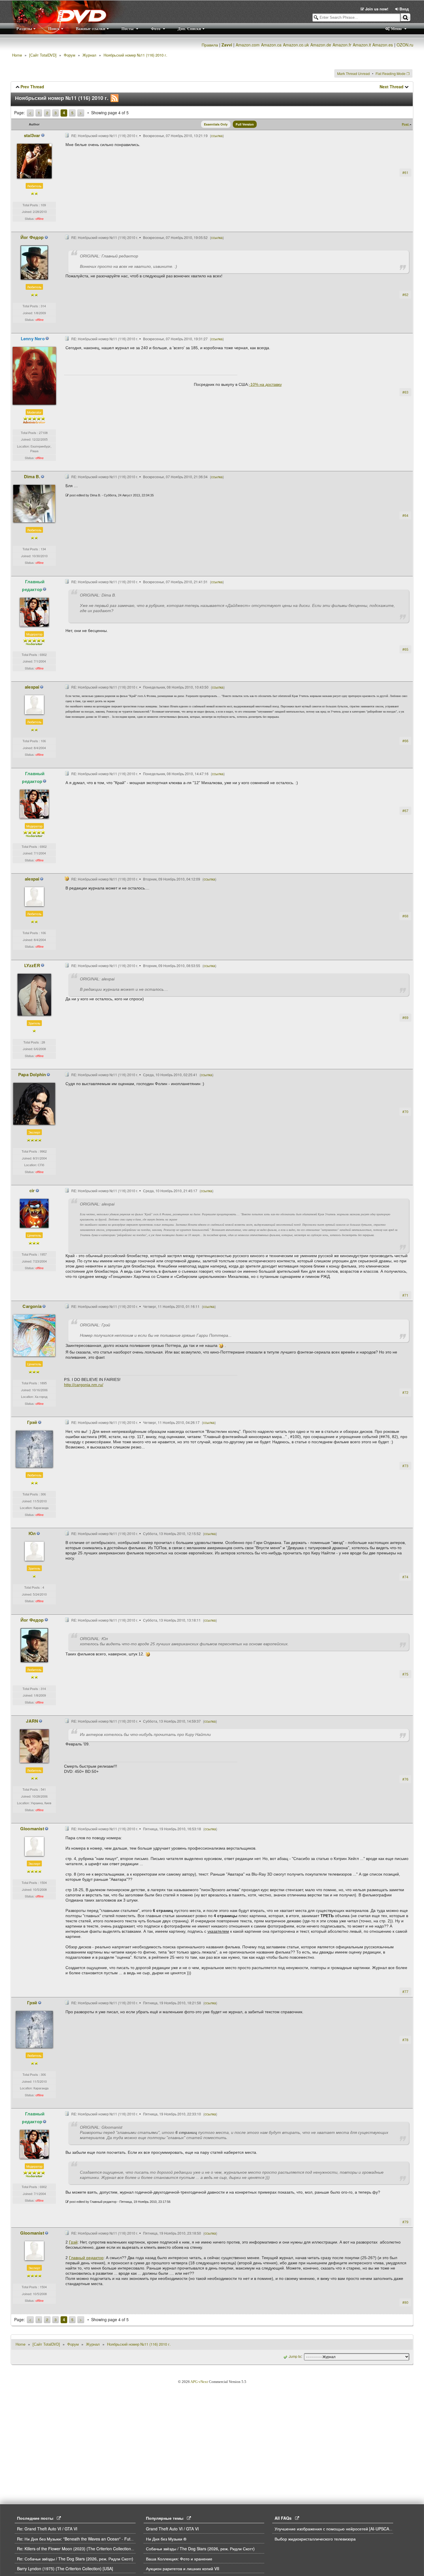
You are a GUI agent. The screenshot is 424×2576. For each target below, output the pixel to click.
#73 (405, 1466)
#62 (405, 295)
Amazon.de (321, 45)
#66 (405, 741)
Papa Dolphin (32, 1074)
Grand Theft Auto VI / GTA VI (172, 2529)
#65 (405, 649)
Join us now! (377, 9)
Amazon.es (383, 45)
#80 (405, 2302)
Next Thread (392, 87)
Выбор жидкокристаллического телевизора (315, 2539)
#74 (405, 1577)
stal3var (32, 135)
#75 (405, 1674)
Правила (210, 45)
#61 (405, 172)
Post (406, 124)
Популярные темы (166, 2518)
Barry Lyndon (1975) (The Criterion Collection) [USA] (65, 2568)
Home (17, 55)
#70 (405, 1112)
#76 (405, 1779)
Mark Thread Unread (353, 73)
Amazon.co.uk (296, 45)
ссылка (217, 135)
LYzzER (32, 965)
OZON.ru (405, 45)
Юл (32, 1533)
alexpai (32, 687)
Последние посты (37, 2518)
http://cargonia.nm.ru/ (84, 1385)
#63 (405, 392)
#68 (405, 916)
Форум (70, 55)
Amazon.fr (342, 45)
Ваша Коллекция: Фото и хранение (179, 2559)
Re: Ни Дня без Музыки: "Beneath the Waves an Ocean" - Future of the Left (87, 2539)
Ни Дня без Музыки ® (166, 2539)
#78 (405, 2040)
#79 (405, 2222)
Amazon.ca (271, 45)
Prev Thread (32, 87)
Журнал (89, 55)
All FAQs (285, 2518)
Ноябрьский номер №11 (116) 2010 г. (135, 55)
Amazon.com (248, 45)
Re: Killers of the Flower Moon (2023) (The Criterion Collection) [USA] (80, 2549)
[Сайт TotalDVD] (43, 55)
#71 (405, 1295)
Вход (404, 9)
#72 (405, 1392)
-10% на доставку (265, 384)
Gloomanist (32, 1829)
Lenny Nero (33, 339)
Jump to (295, 2356)
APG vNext (199, 2382)
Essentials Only (216, 124)
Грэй (32, 1422)
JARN (32, 1721)
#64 (405, 515)
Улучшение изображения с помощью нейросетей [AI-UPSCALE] (335, 2529)
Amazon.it (362, 45)
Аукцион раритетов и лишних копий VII (183, 2568)
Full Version (245, 124)
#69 (405, 1017)
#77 (405, 1991)
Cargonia (32, 1306)
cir (32, 1190)
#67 (405, 811)
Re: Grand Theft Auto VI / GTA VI (47, 2529)
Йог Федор (32, 237)
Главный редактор (33, 585)
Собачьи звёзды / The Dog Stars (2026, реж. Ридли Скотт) (201, 2549)
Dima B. (32, 476)
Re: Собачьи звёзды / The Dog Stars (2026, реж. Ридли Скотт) (76, 2559)
